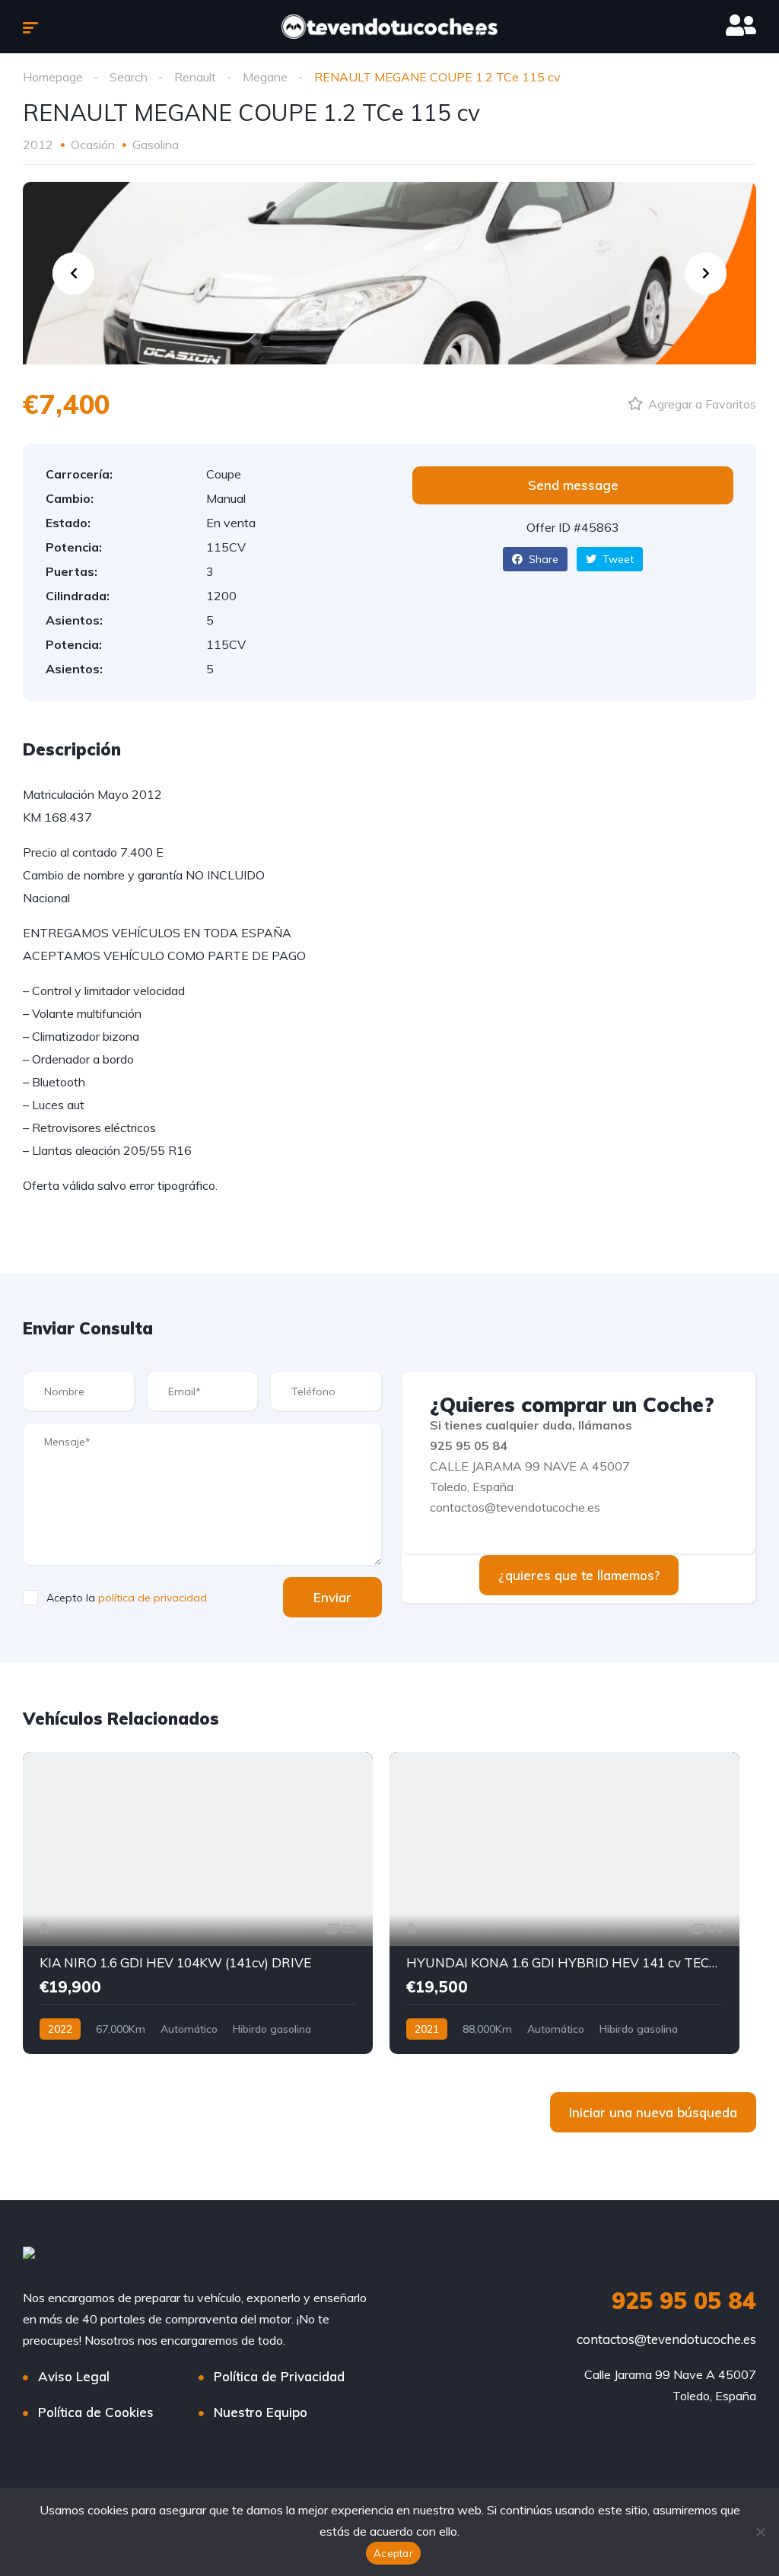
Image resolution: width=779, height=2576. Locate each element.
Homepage (53, 77)
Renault (195, 77)
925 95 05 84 (684, 2301)
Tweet (617, 559)
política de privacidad (153, 1598)
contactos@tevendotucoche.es (666, 2339)
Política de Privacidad (279, 2376)
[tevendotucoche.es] (389, 27)
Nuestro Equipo (261, 2412)
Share (542, 559)
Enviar (332, 1597)
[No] (760, 2532)
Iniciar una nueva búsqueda (653, 2112)
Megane (265, 77)
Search (129, 77)
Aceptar (393, 2553)
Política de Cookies (96, 2412)
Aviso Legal (74, 2376)
